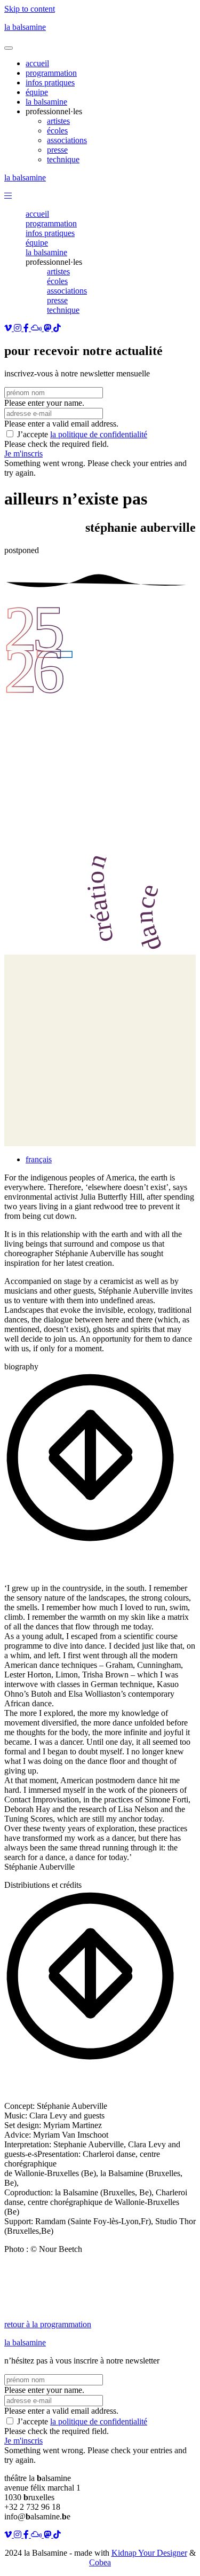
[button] (8, 196)
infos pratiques (50, 233)
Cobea (100, 2562)
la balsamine (25, 27)
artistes (58, 271)
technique (63, 310)
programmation (51, 223)
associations (67, 291)
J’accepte (82, 434)
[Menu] (9, 48)
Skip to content (30, 9)
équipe (37, 243)
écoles (57, 281)
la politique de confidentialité (99, 434)
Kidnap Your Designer (149, 2553)
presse (57, 300)
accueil (37, 214)
